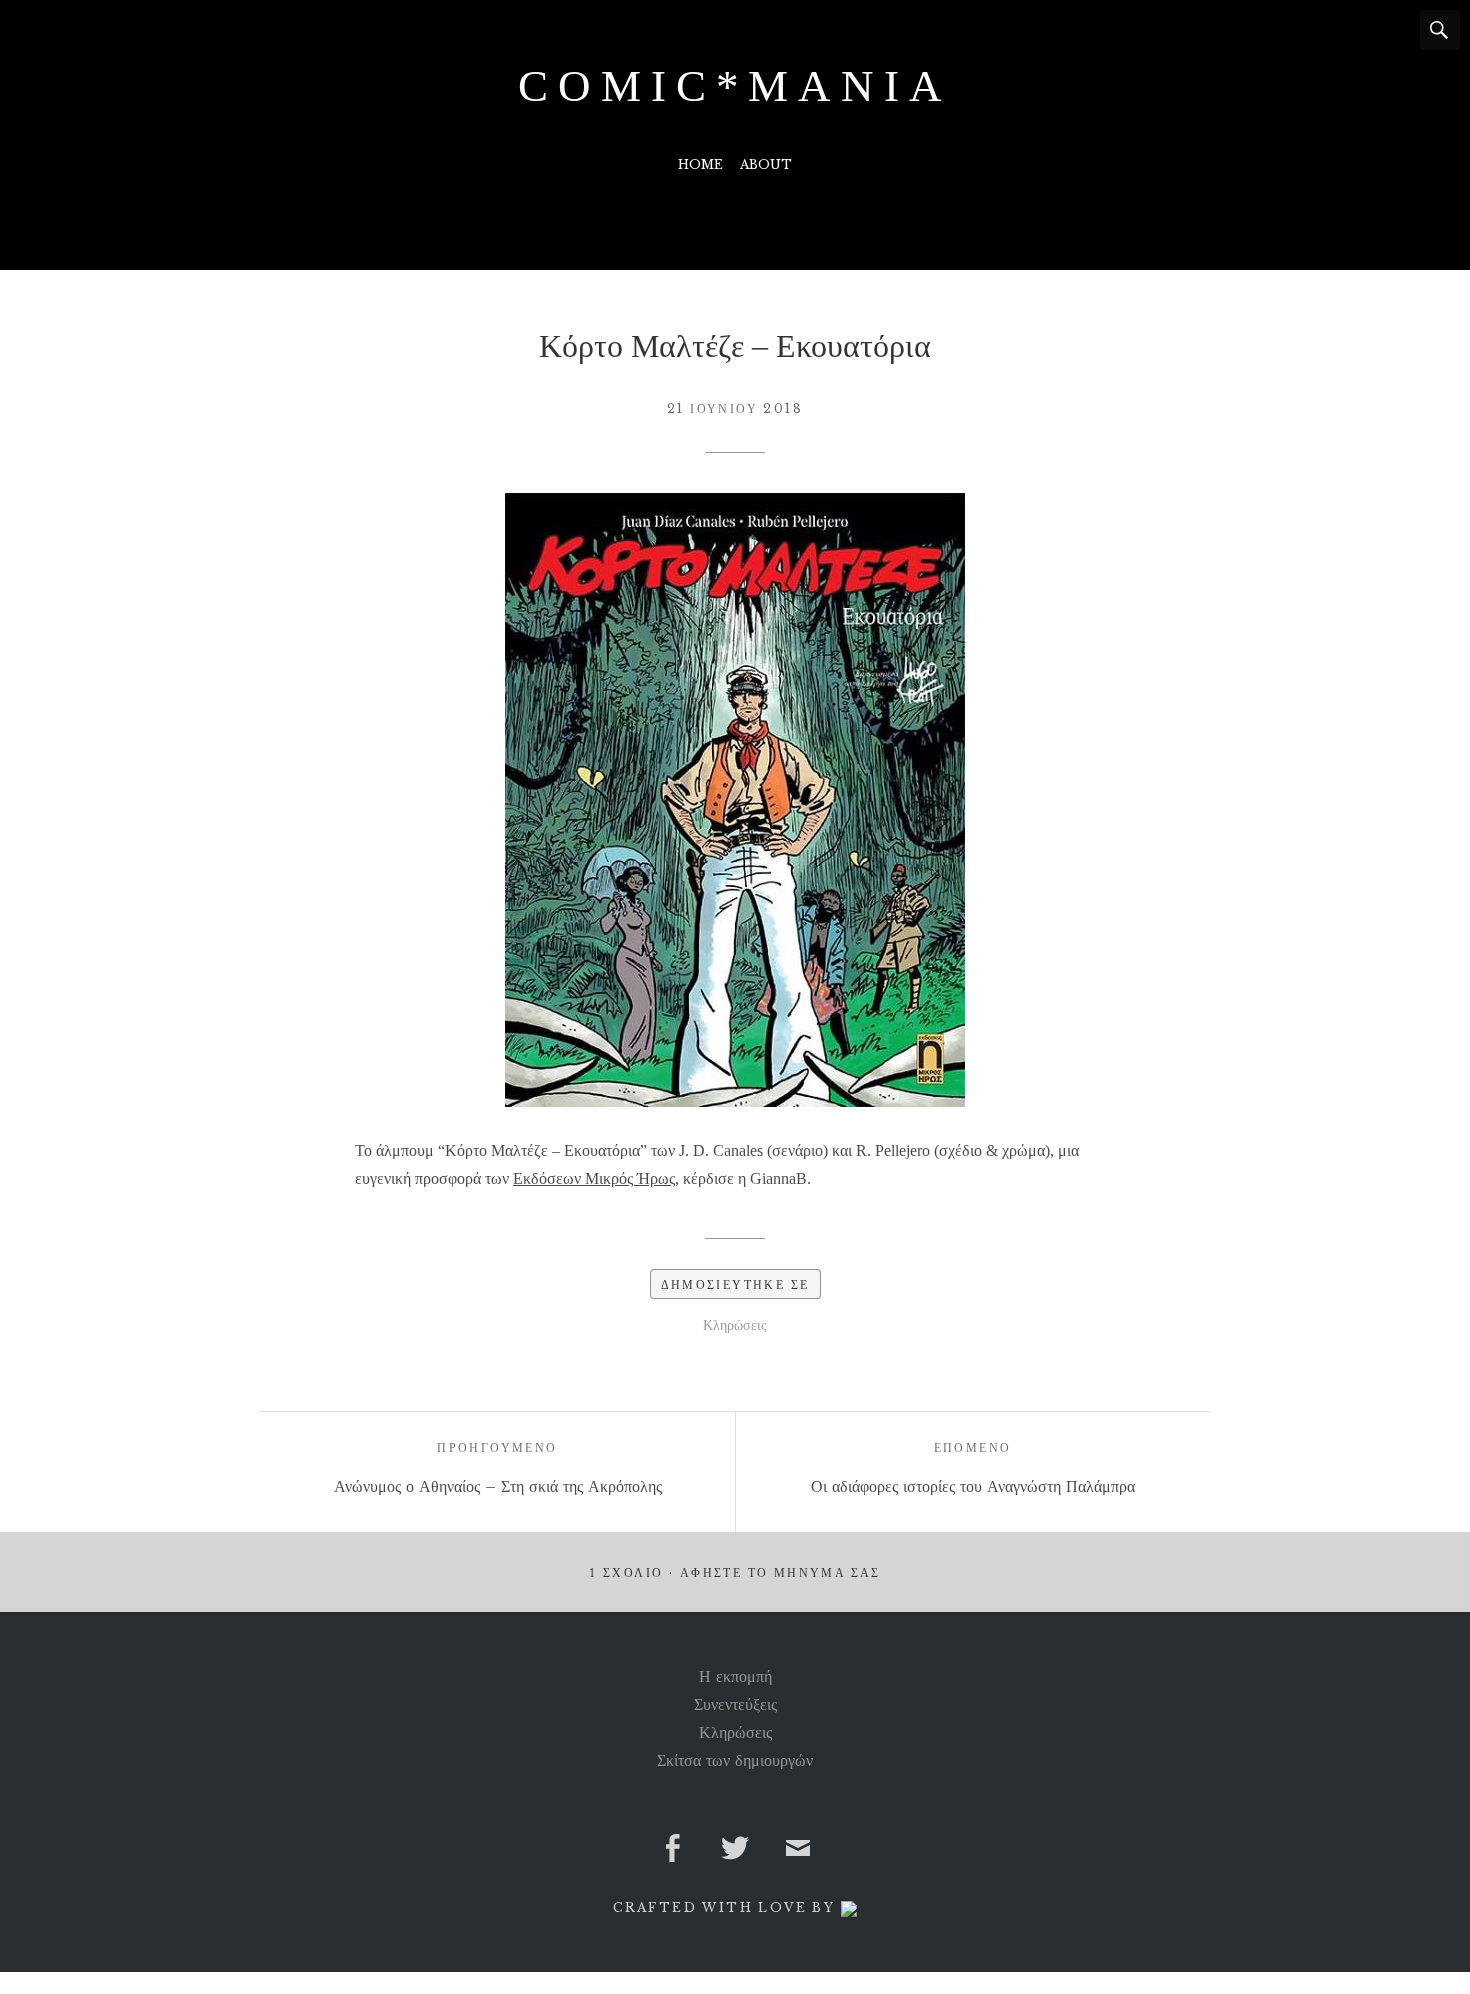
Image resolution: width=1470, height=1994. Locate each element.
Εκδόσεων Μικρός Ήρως (594, 1178)
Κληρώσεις (735, 1325)
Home (700, 164)
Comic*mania (734, 86)
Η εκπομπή (735, 1676)
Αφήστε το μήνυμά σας (780, 1573)
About (766, 164)
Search (1440, 30)
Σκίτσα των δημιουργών (735, 1760)
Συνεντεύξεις (735, 1704)
